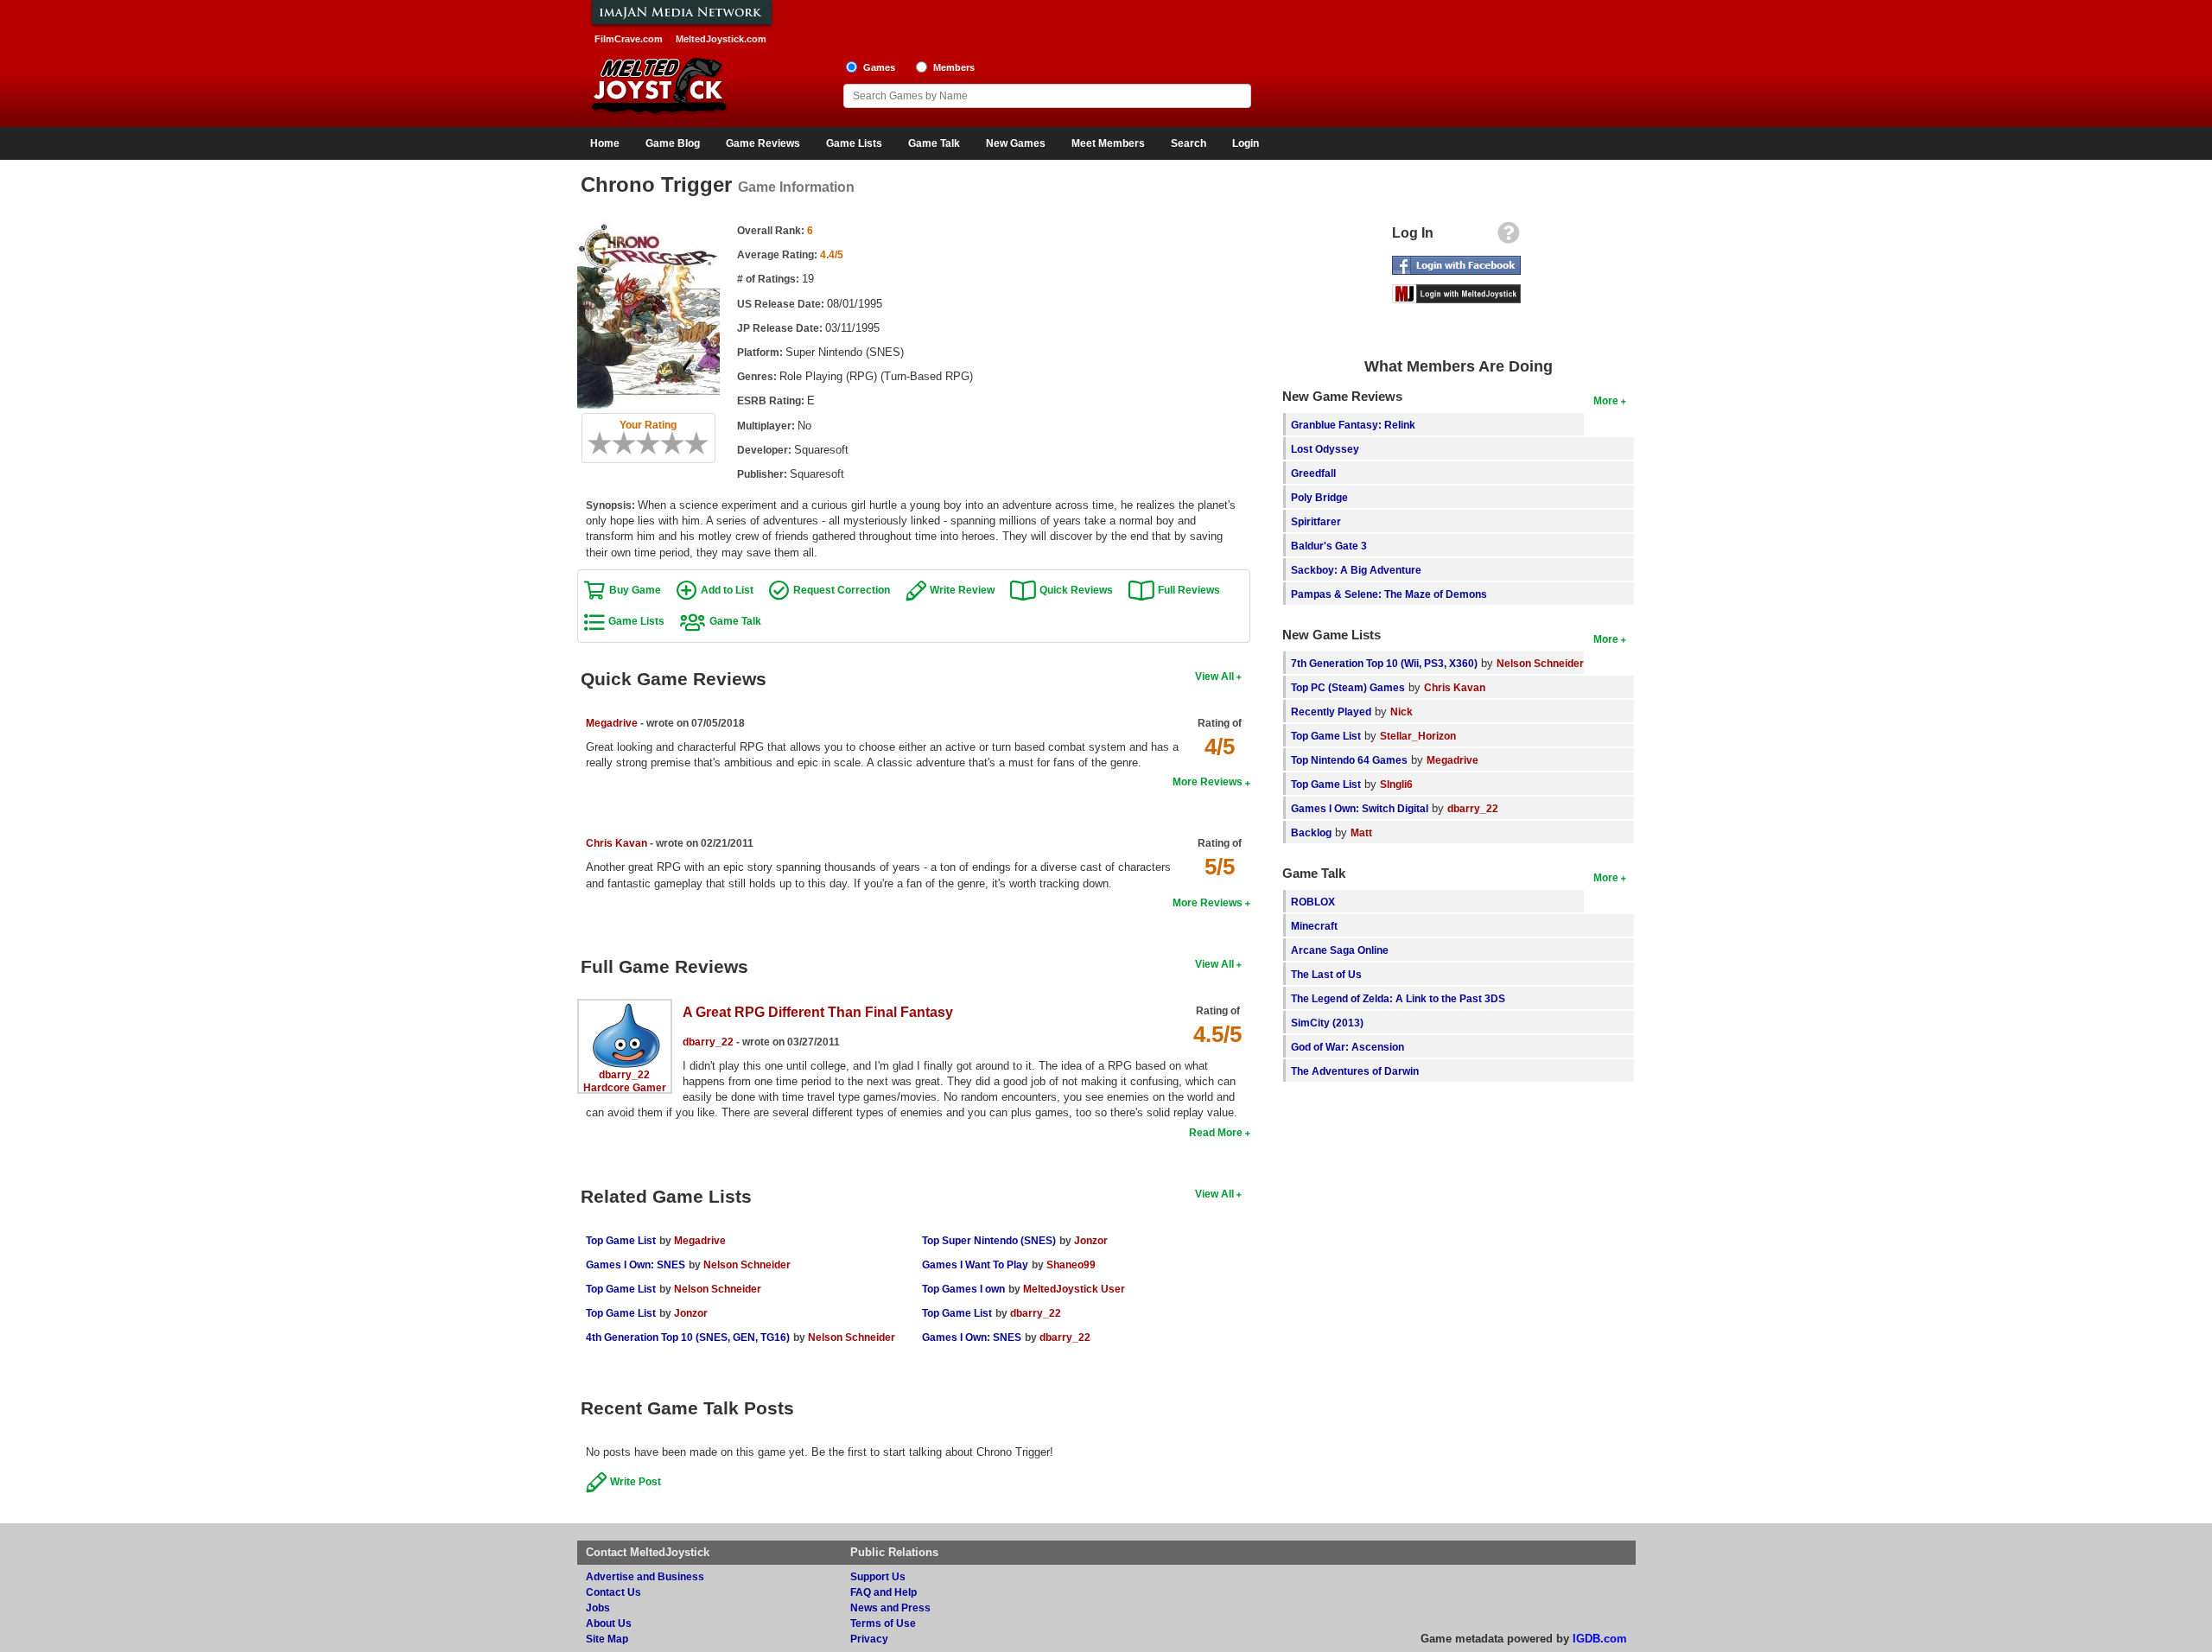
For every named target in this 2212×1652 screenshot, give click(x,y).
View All (1214, 676)
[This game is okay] (654, 443)
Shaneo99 (1071, 1264)
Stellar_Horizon (1418, 736)
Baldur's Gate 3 (1329, 546)
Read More (1216, 1132)
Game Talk (934, 143)
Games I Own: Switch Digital (1360, 808)
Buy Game (635, 590)
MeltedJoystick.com (721, 39)
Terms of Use (883, 1623)
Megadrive (612, 723)
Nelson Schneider (747, 1264)
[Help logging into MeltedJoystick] (1509, 237)
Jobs (598, 1608)
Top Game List (621, 1240)
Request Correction (842, 590)
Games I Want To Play (975, 1264)
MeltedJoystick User (1074, 1289)
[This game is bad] (618, 443)
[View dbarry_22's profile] (625, 1010)
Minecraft (1314, 926)
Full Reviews (1189, 590)
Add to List (727, 590)
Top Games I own (963, 1289)
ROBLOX (1313, 902)
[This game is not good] (630, 443)
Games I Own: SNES (636, 1264)
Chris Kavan (617, 843)
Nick (1402, 712)
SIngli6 (1396, 784)
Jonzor (691, 1313)
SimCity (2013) (1327, 1023)
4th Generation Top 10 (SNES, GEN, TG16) (688, 1337)
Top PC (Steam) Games (1348, 687)
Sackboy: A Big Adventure (1356, 570)
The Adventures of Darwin (1355, 1071)
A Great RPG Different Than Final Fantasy (818, 1012)
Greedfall (1313, 473)
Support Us (878, 1576)
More (1606, 400)
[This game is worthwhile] (666, 443)
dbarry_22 (624, 1074)
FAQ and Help (884, 1592)
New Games (1016, 143)
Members (954, 67)
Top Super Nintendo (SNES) (989, 1240)
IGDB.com (1600, 1639)
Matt (1361, 832)
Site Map (607, 1639)
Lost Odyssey (1325, 449)
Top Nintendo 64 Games (1349, 760)
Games (879, 67)
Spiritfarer (1316, 521)
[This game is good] (678, 443)
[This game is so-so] (642, 443)
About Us (609, 1623)
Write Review (962, 590)
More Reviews (1208, 782)
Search (1189, 143)
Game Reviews (763, 143)
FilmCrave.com (629, 39)
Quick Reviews (1076, 590)
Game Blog (673, 143)
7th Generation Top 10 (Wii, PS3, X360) (1384, 663)
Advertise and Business (645, 1576)
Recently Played (1331, 712)
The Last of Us (1326, 974)
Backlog (1311, 832)
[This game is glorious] (702, 443)
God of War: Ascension (1348, 1047)
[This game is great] (690, 443)
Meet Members (1108, 143)
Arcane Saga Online (1340, 950)
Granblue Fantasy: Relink (1353, 425)
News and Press (890, 1608)
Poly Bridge (1319, 497)
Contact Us (613, 1592)
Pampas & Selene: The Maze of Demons (1389, 594)
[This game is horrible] (606, 443)
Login (1246, 143)
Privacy (869, 1639)
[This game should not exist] (594, 443)
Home (605, 143)
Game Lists (854, 143)
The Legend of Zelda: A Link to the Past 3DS (1398, 998)
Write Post (636, 1481)
